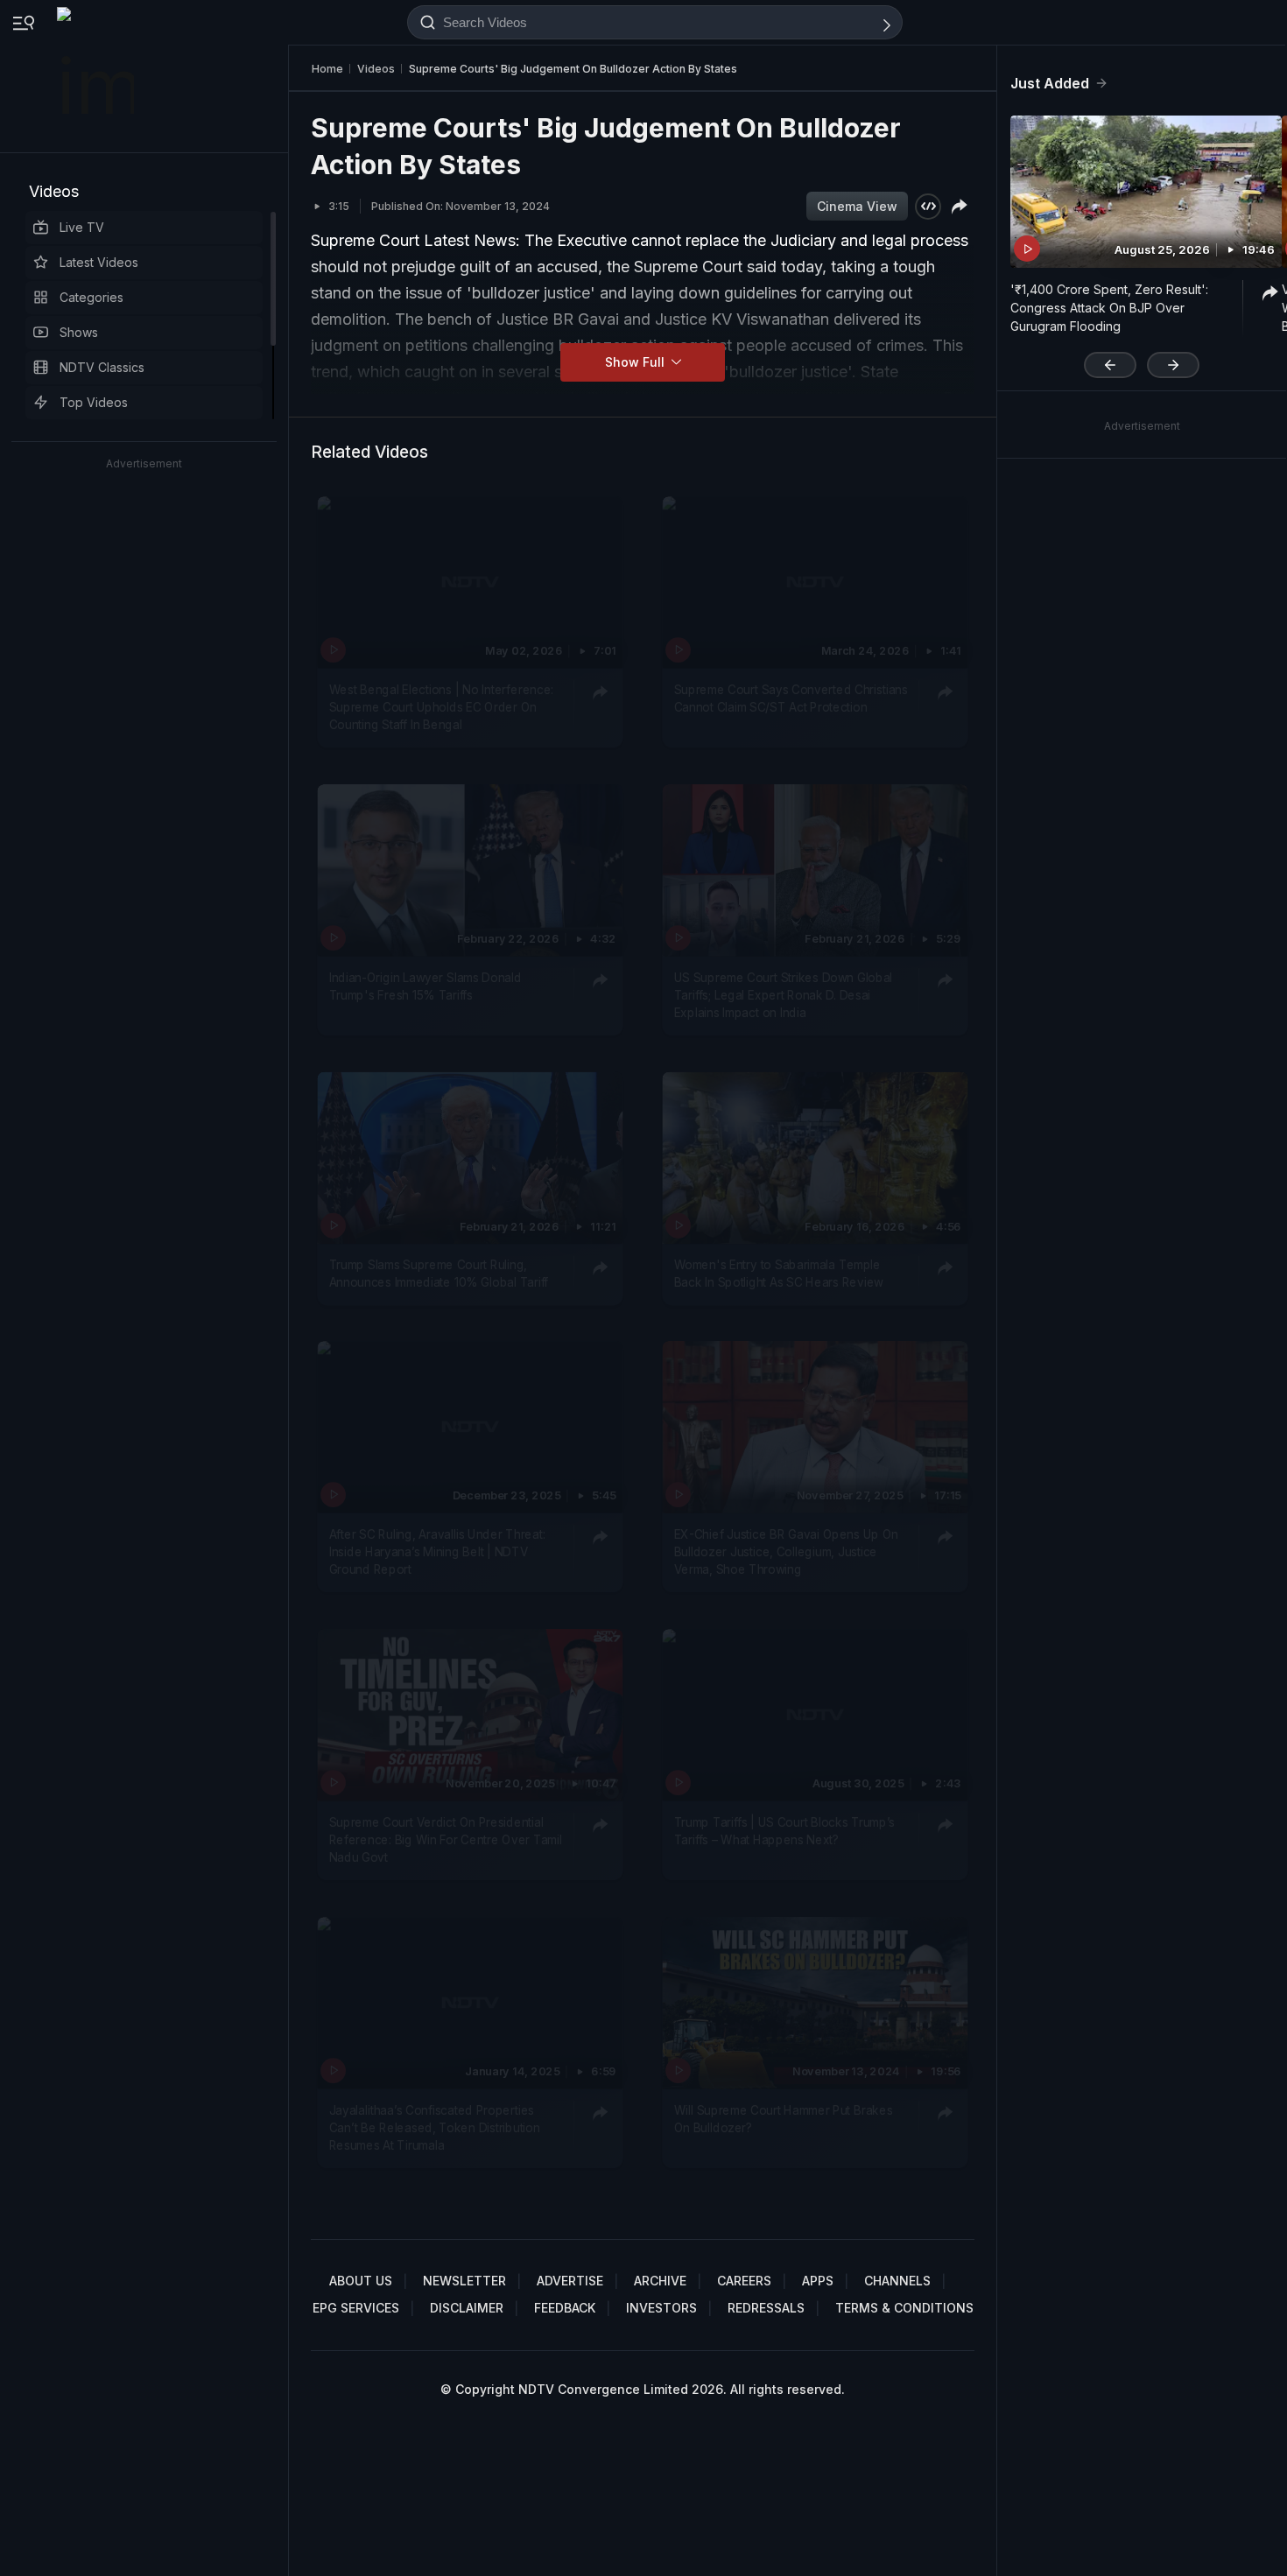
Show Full (636, 362)
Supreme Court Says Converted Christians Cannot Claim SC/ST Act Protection (791, 698)
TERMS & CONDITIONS (904, 2308)
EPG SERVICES (356, 2308)
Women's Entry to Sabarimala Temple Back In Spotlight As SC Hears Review (779, 1273)
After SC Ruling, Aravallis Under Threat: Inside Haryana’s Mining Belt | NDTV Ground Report (437, 1551)
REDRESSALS (766, 2308)
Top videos (94, 402)
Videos (54, 191)
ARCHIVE (660, 2281)
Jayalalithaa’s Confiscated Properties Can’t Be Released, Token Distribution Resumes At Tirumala (435, 2127)
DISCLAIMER (467, 2308)
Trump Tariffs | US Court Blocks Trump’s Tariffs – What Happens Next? (784, 1830)
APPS (818, 2281)
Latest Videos (99, 262)
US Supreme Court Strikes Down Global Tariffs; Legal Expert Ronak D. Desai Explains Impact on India (784, 995)
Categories (91, 297)
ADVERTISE (570, 2281)
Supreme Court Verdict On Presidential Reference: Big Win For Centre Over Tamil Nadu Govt (446, 1839)
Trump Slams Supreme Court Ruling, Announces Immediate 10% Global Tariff (439, 1273)
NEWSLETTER (464, 2281)
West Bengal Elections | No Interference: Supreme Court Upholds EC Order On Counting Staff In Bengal (441, 707)
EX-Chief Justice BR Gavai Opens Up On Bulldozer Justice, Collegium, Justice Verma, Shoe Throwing (786, 1551)
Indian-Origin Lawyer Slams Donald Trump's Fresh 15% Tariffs (425, 986)
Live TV (82, 227)
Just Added (1050, 83)
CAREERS (744, 2281)
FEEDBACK (565, 2308)
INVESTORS (661, 2308)
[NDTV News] (97, 76)
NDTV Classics (102, 367)
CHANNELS (897, 2281)
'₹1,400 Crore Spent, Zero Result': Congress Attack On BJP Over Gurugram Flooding (1109, 308)
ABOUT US (361, 2281)
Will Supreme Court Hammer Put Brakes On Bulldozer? (784, 2118)
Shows (79, 332)
